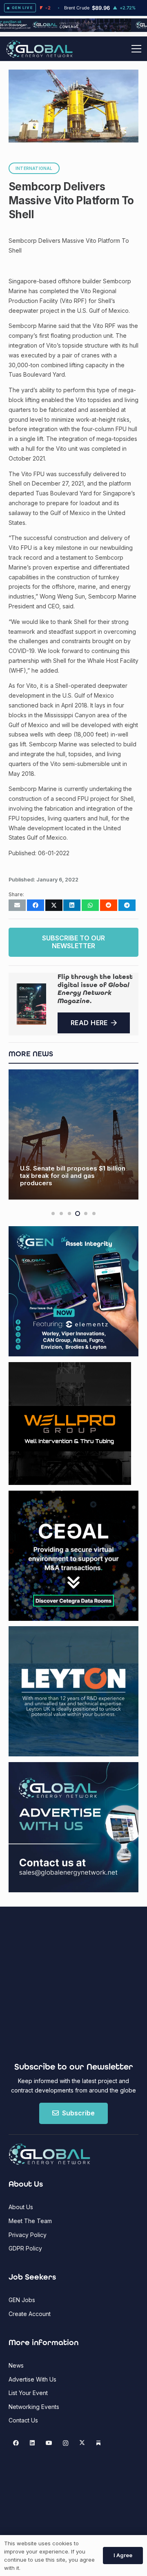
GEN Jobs (22, 2300)
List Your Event (28, 2393)
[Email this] (17, 905)
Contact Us (23, 2420)
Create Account (30, 2314)
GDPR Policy (25, 2248)
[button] (136, 49)
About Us (21, 2207)
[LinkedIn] (32, 2443)
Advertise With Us (32, 2379)
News (16, 2365)
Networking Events (34, 2407)
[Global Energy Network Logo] (39, 49)
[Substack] (99, 2443)
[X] (82, 2443)
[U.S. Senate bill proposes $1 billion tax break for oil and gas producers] (73, 1134)
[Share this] (36, 905)
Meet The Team (30, 2221)
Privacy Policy (28, 2235)
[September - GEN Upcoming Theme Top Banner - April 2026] (73, 30)
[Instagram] (66, 2443)
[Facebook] (16, 2443)
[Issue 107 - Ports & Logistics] (31, 1004)
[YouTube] (49, 2443)
